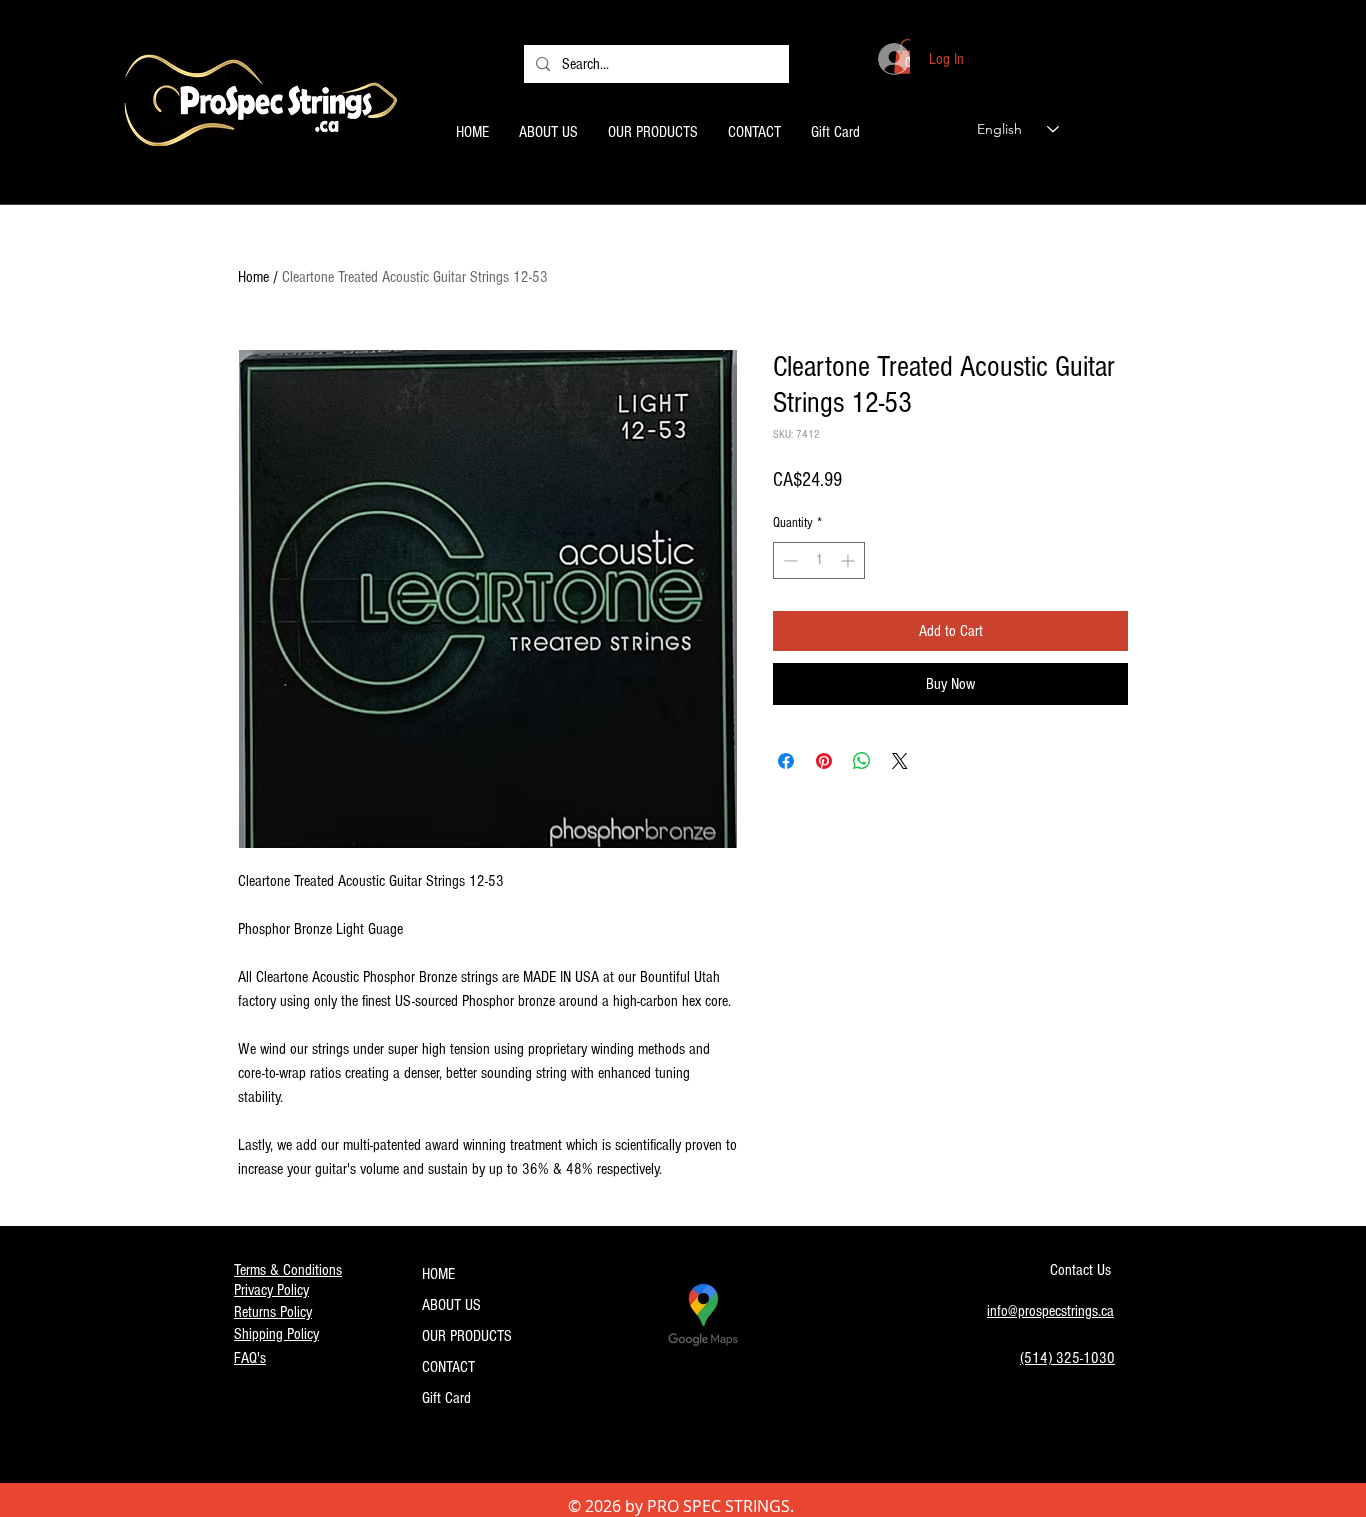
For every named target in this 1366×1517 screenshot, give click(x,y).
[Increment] (849, 560)
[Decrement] (788, 560)
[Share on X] (900, 761)
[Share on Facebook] (786, 761)
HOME (438, 1274)
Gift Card (446, 1398)
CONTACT (448, 1367)
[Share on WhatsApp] (862, 761)
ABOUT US (451, 1305)
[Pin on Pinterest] (824, 761)
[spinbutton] (819, 560)
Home (253, 277)
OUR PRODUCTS (467, 1336)
